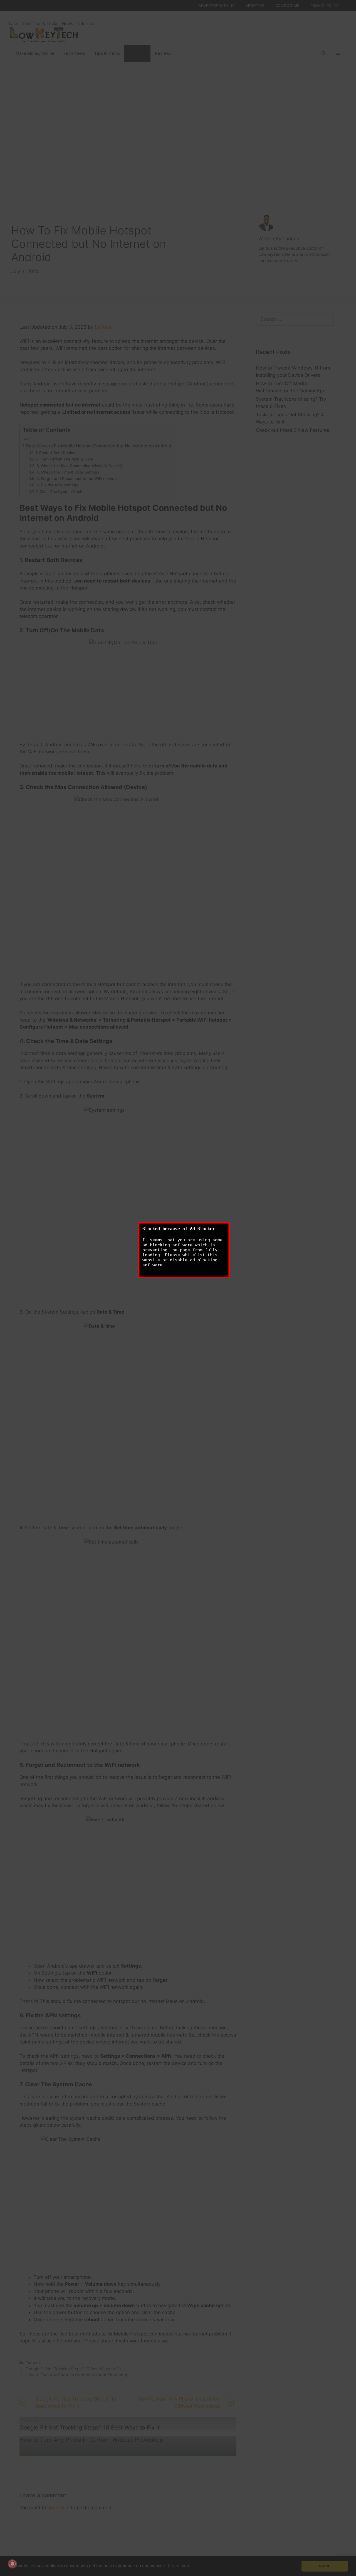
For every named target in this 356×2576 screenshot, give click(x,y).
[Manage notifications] (12, 2564)
